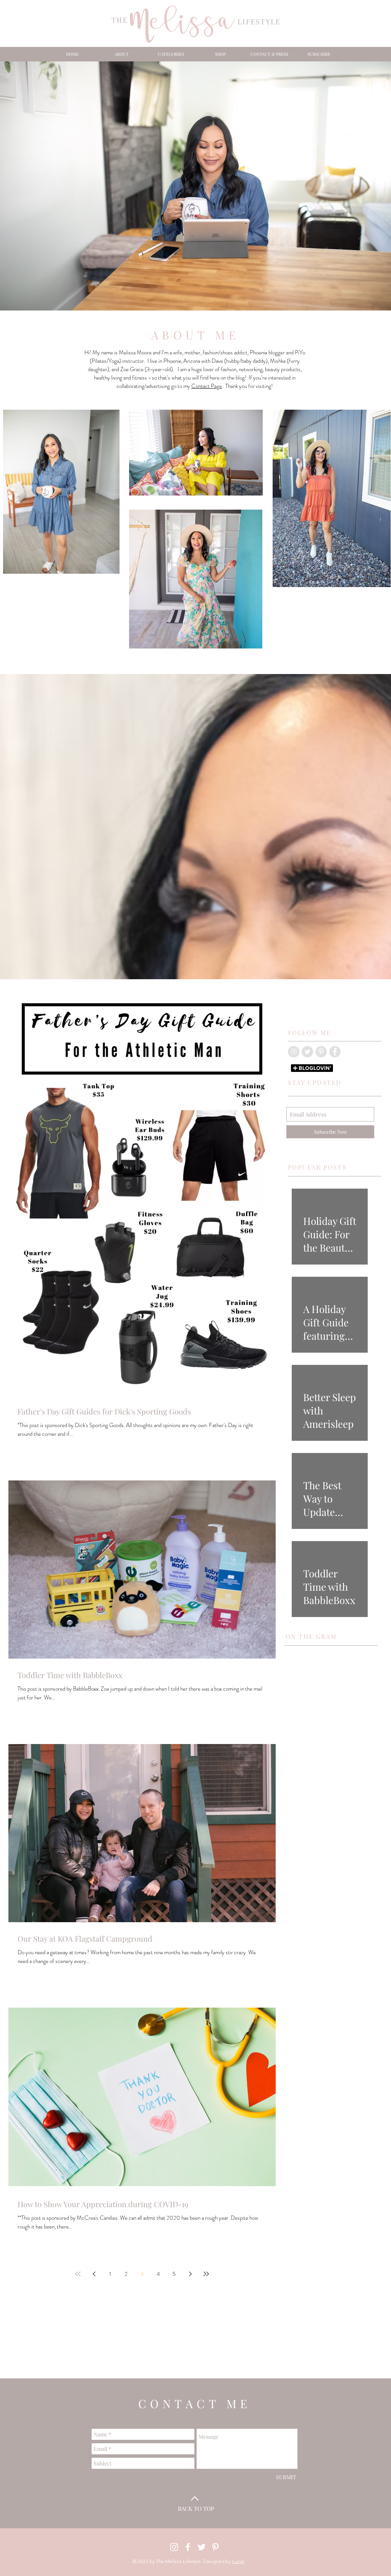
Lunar (238, 2561)
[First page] (78, 2274)
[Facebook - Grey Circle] (335, 1052)
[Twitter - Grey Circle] (307, 1052)
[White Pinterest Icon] (215, 2547)
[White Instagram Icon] (174, 2547)
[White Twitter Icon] (202, 2547)
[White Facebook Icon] (188, 2547)
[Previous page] (94, 2274)
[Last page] (206, 2274)
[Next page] (190, 2274)
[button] (171, 54)
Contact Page (207, 386)
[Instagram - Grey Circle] (294, 1052)
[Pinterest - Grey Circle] (321, 1052)
